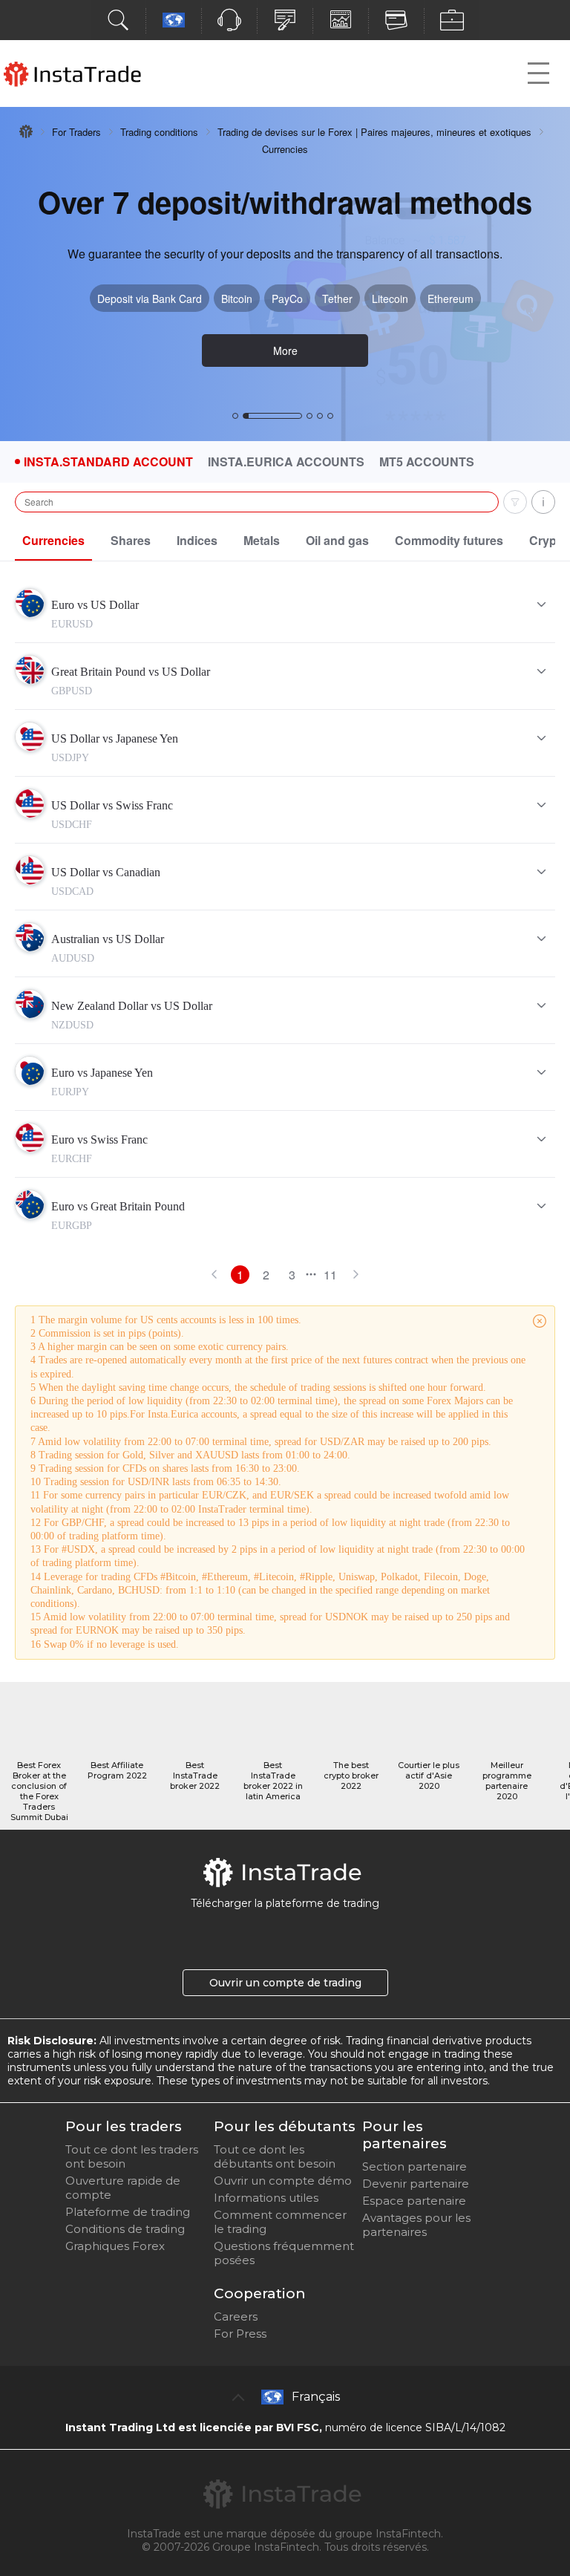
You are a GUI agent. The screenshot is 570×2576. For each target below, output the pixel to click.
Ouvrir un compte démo (283, 2181)
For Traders (76, 132)
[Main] (26, 131)
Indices (197, 540)
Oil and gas (337, 540)
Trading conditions (159, 132)
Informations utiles (266, 2198)
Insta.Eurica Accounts (286, 462)
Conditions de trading (125, 2229)
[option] (285, 274)
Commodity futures (449, 540)
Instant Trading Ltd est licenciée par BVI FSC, (194, 2427)
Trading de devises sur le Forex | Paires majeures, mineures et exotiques (374, 132)
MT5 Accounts (427, 462)
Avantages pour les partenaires (416, 2225)
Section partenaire (415, 2166)
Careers (236, 2316)
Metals (262, 540)
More (285, 350)
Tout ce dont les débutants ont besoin (275, 2156)
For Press (240, 2334)
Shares (131, 540)
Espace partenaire (414, 2201)
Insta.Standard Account (108, 462)
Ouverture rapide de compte (123, 2188)
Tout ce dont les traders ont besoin (132, 2156)
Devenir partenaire (416, 2184)
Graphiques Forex (115, 2246)
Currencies (53, 540)
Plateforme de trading (128, 2212)
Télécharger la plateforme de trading (285, 1903)
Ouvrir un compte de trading (285, 1983)
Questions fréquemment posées (284, 2253)
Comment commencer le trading (280, 2222)
